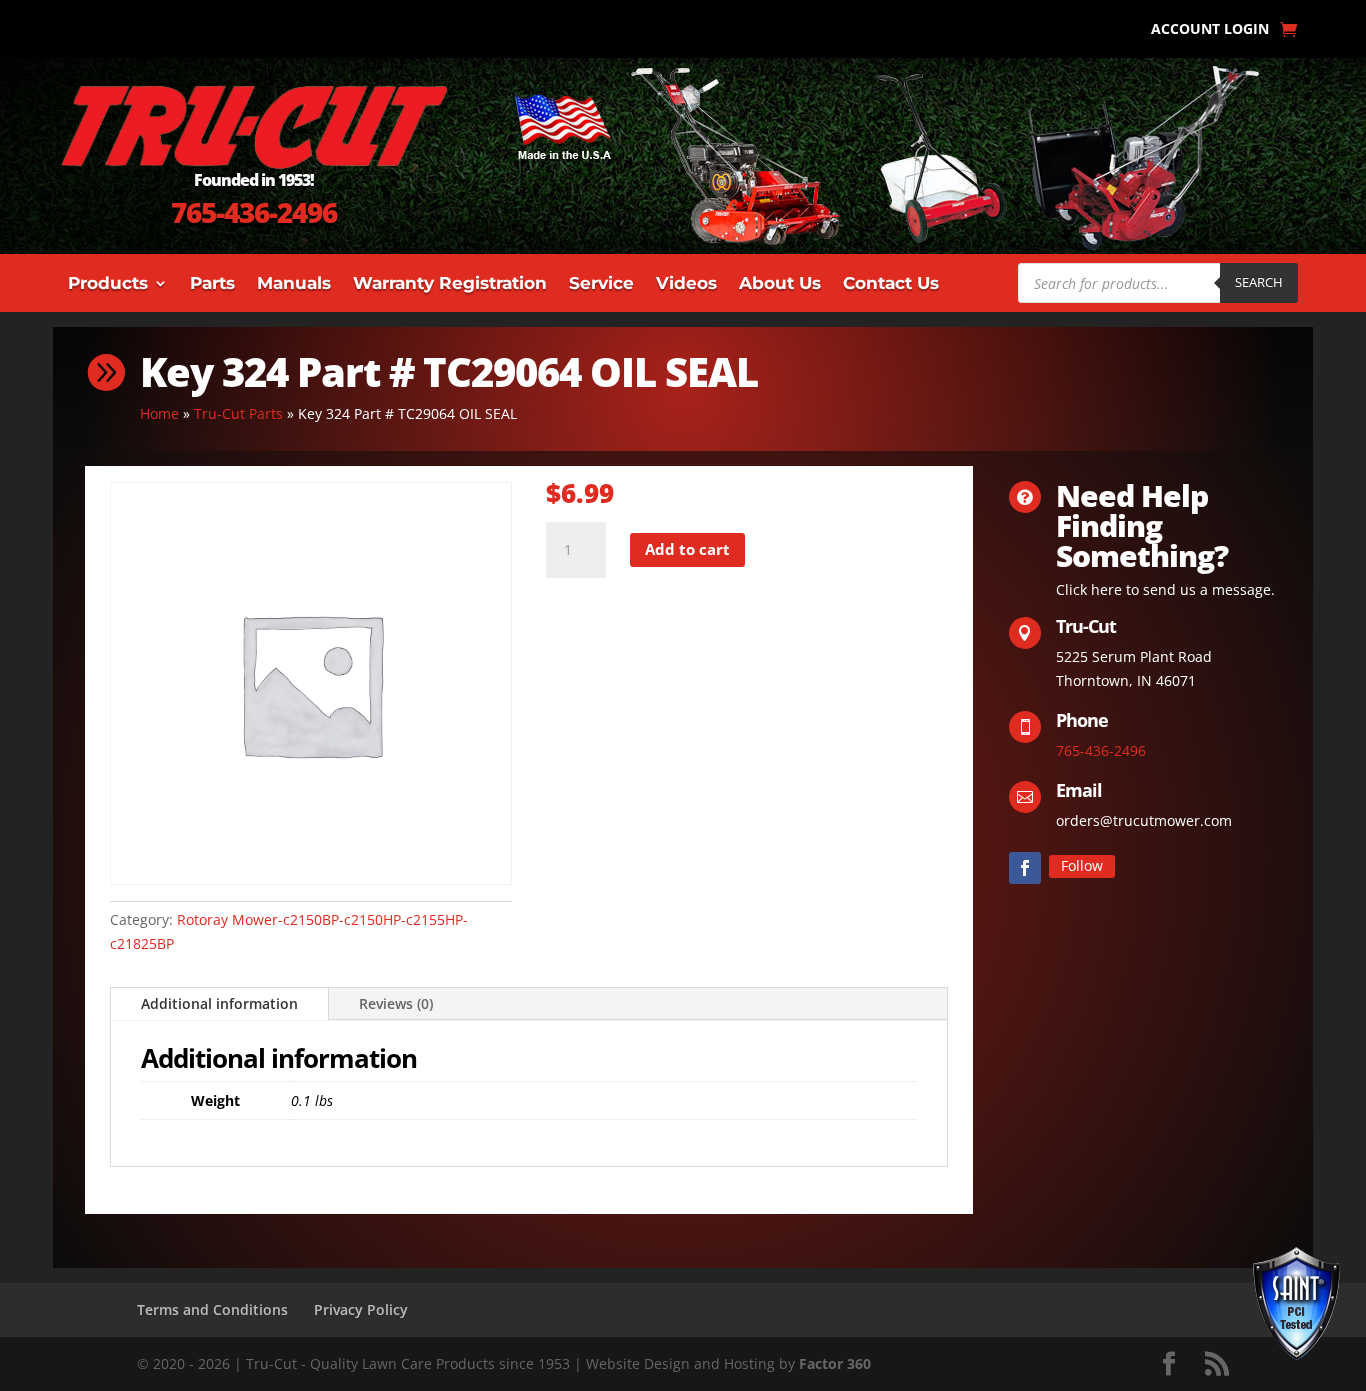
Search (1259, 282)
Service (601, 284)
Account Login (1210, 30)
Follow (1082, 865)
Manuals (294, 284)
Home (159, 413)
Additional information (219, 1003)
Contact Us (891, 284)
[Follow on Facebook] (1025, 868)
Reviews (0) (396, 1003)
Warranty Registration (450, 284)
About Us (780, 284)
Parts (212, 284)
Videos (686, 284)
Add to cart (687, 549)
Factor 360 (835, 1363)
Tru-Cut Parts (238, 413)
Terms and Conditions (212, 1309)
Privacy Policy (361, 1309)
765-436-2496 (254, 212)
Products (108, 284)
